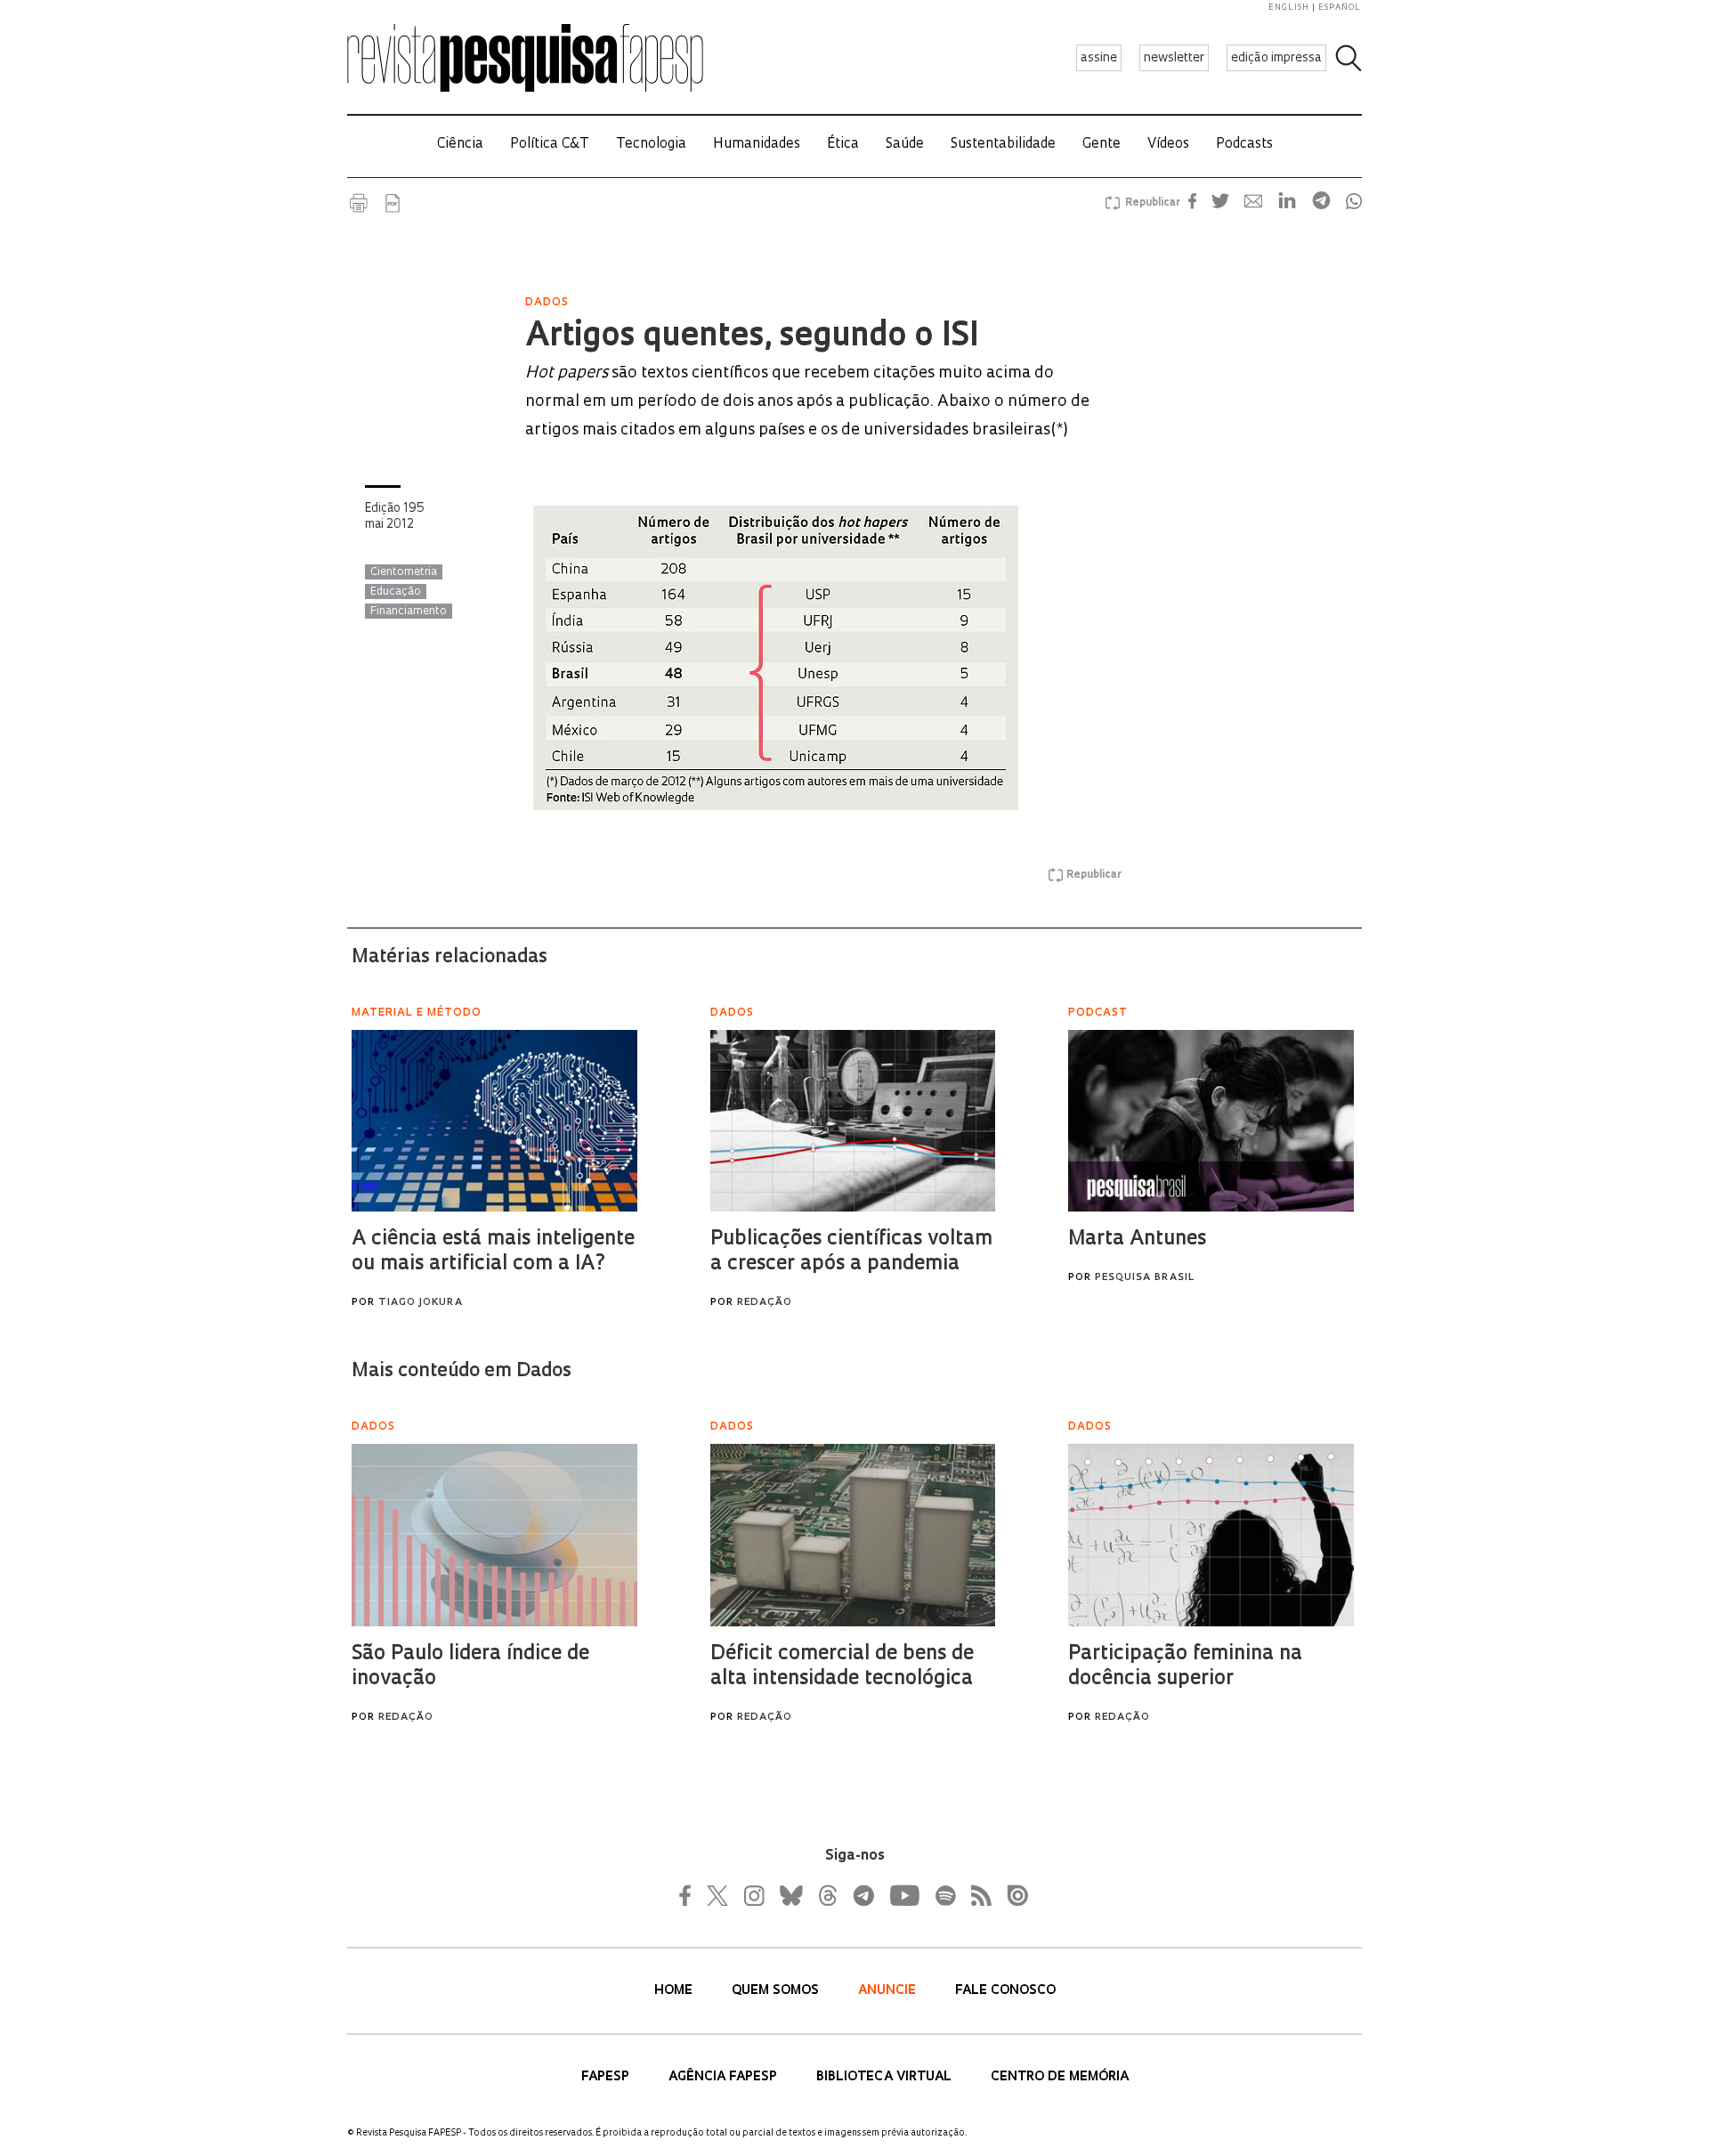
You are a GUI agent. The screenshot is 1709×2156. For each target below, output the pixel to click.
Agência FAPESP (725, 2077)
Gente (1102, 145)
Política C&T (550, 145)
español (1340, 8)
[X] (718, 1895)
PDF (393, 203)
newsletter (1174, 58)
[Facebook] (690, 1895)
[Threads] (827, 1895)
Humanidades (757, 145)
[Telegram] (863, 1895)
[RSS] (976, 1895)
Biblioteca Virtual (886, 2077)
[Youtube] (903, 1895)
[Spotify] (944, 1895)
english (1289, 8)
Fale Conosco (1005, 1991)
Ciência (460, 145)
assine (1099, 58)
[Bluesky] (790, 1895)
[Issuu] (1012, 1895)
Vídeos (1168, 145)
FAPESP (607, 2077)
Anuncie (889, 1991)
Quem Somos (777, 1991)
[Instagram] (752, 1895)
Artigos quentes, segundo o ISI (752, 337)
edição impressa (1276, 58)
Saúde (905, 145)
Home (675, 1991)
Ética (843, 145)
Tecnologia (651, 145)
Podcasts (1244, 145)
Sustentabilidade (1003, 145)
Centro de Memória (1060, 2077)
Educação (396, 592)
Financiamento (409, 612)
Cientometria (404, 572)
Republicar (1150, 203)
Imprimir (359, 203)
